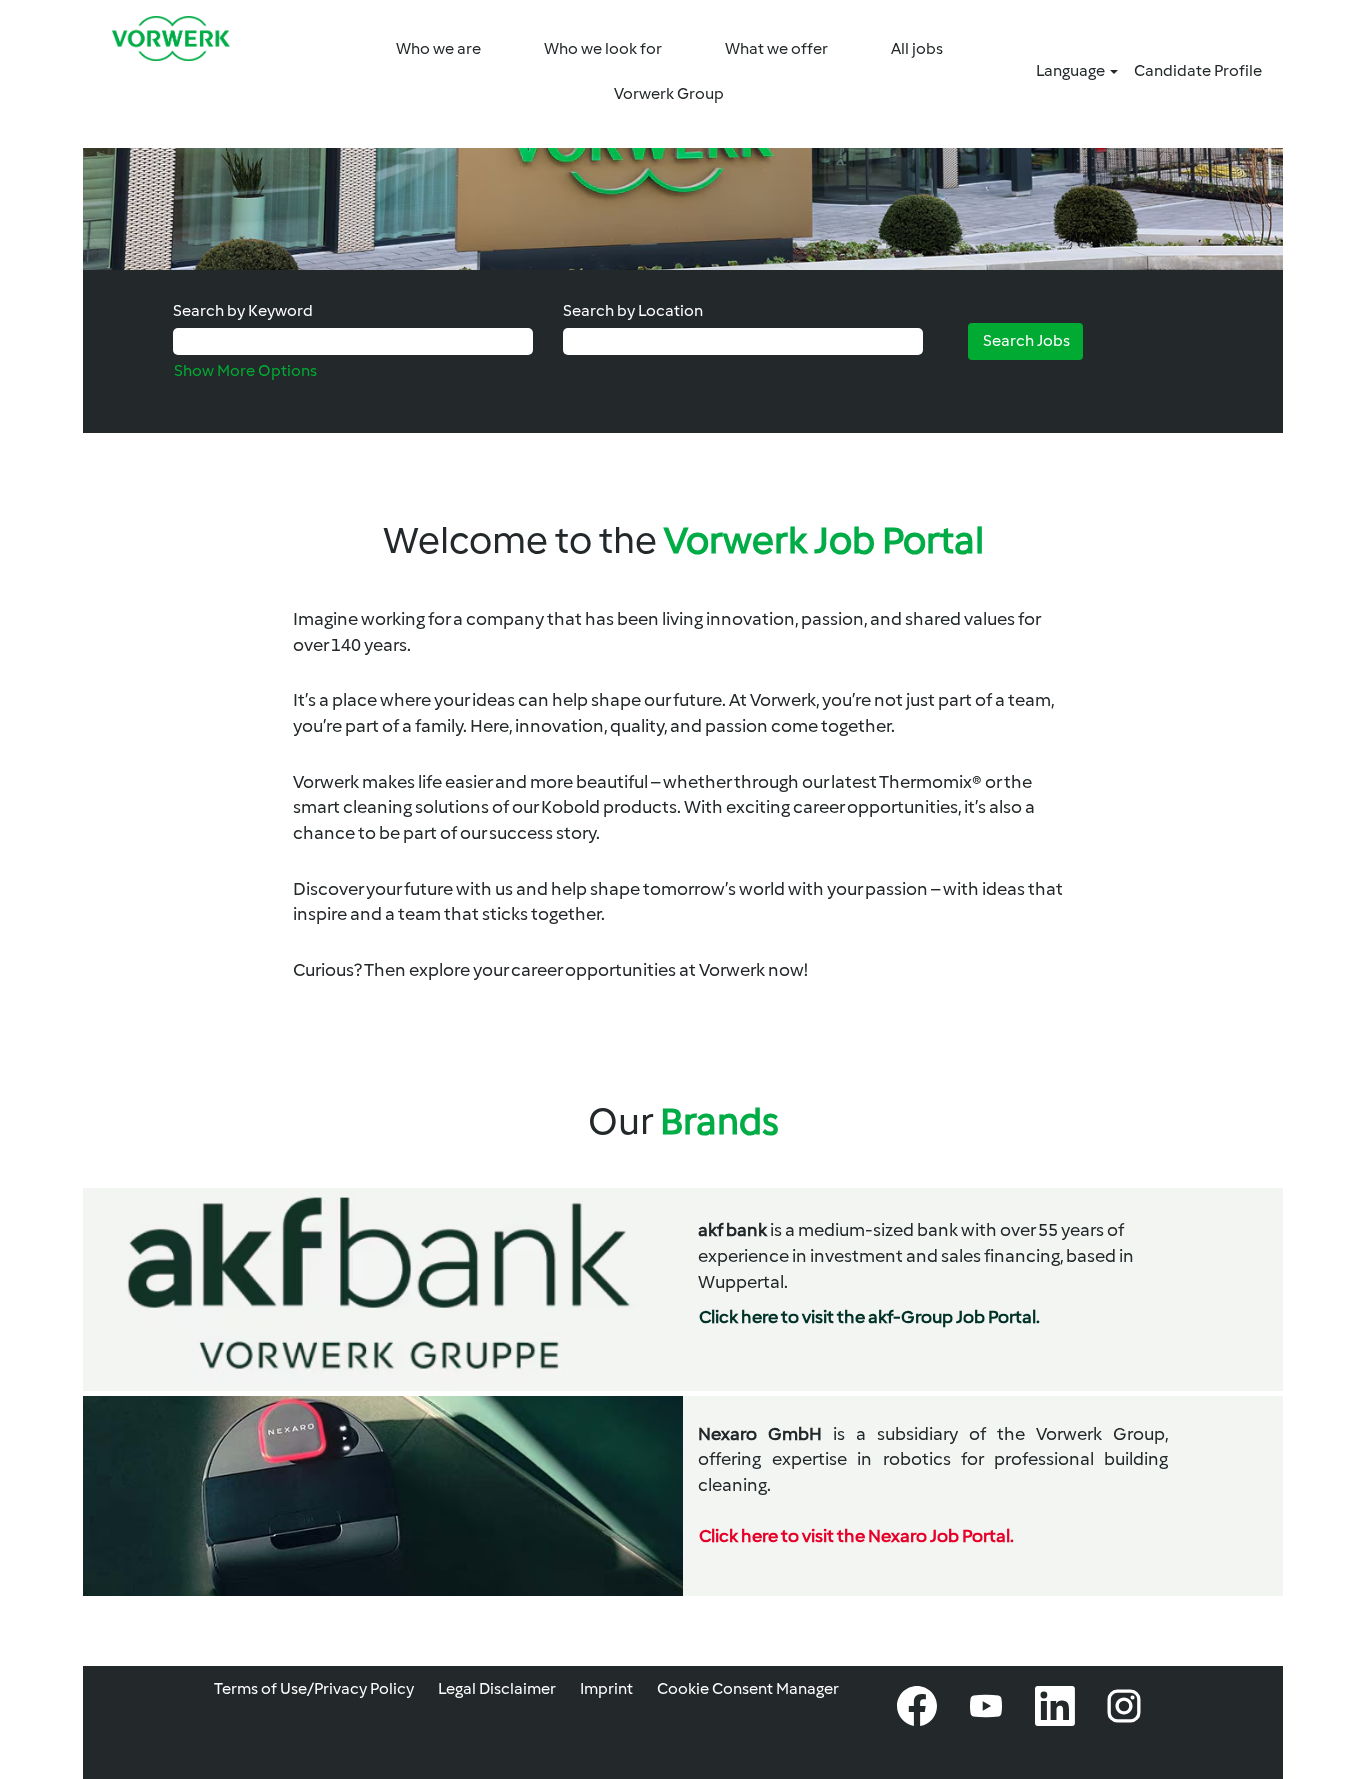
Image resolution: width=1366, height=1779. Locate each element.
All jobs (917, 48)
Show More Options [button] (245, 370)
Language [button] (1072, 70)
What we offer (776, 48)
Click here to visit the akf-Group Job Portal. (869, 1317)
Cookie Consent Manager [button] (748, 1688)
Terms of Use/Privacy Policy (314, 1688)
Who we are (438, 48)
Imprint (606, 1688)
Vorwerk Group (669, 93)
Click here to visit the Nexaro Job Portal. (856, 1536)
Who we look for (603, 48)
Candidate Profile (1198, 70)
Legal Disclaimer (497, 1688)
